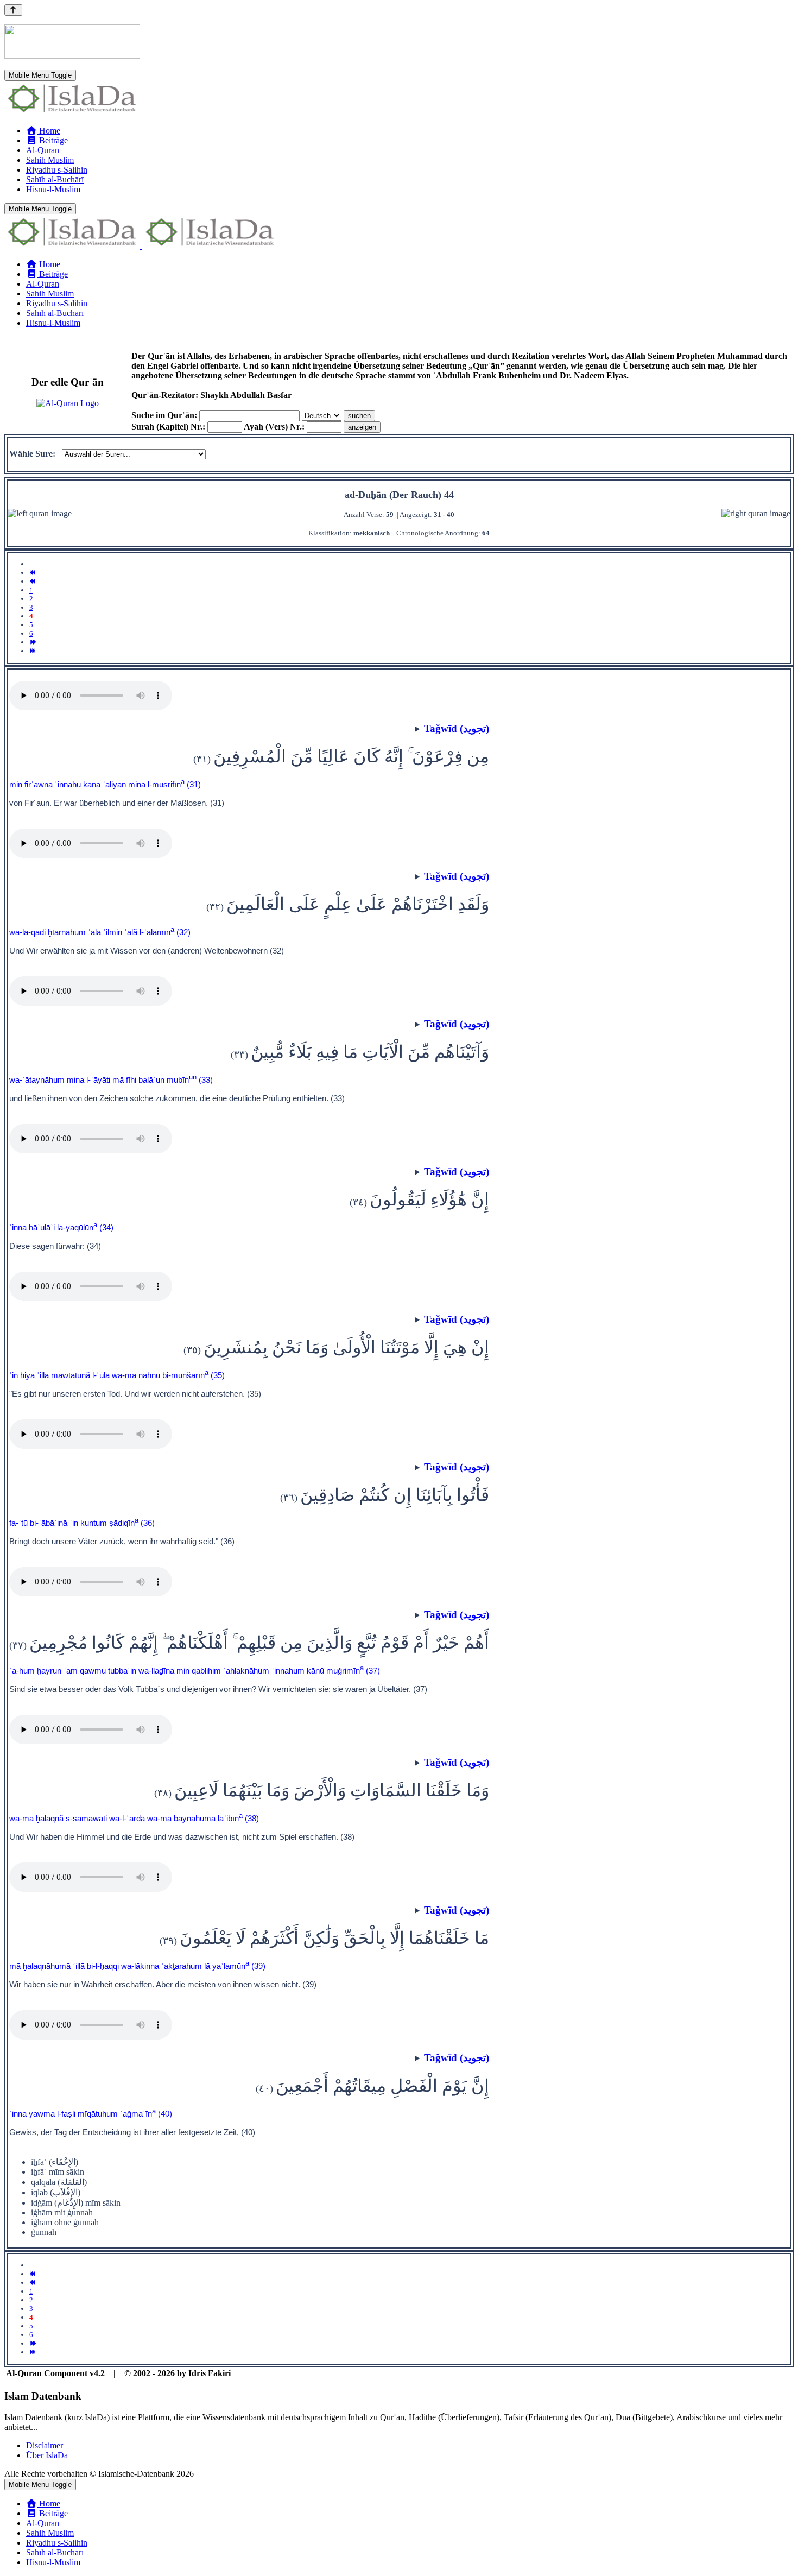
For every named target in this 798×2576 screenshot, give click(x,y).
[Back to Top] (13, 10)
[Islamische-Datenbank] (72, 112)
